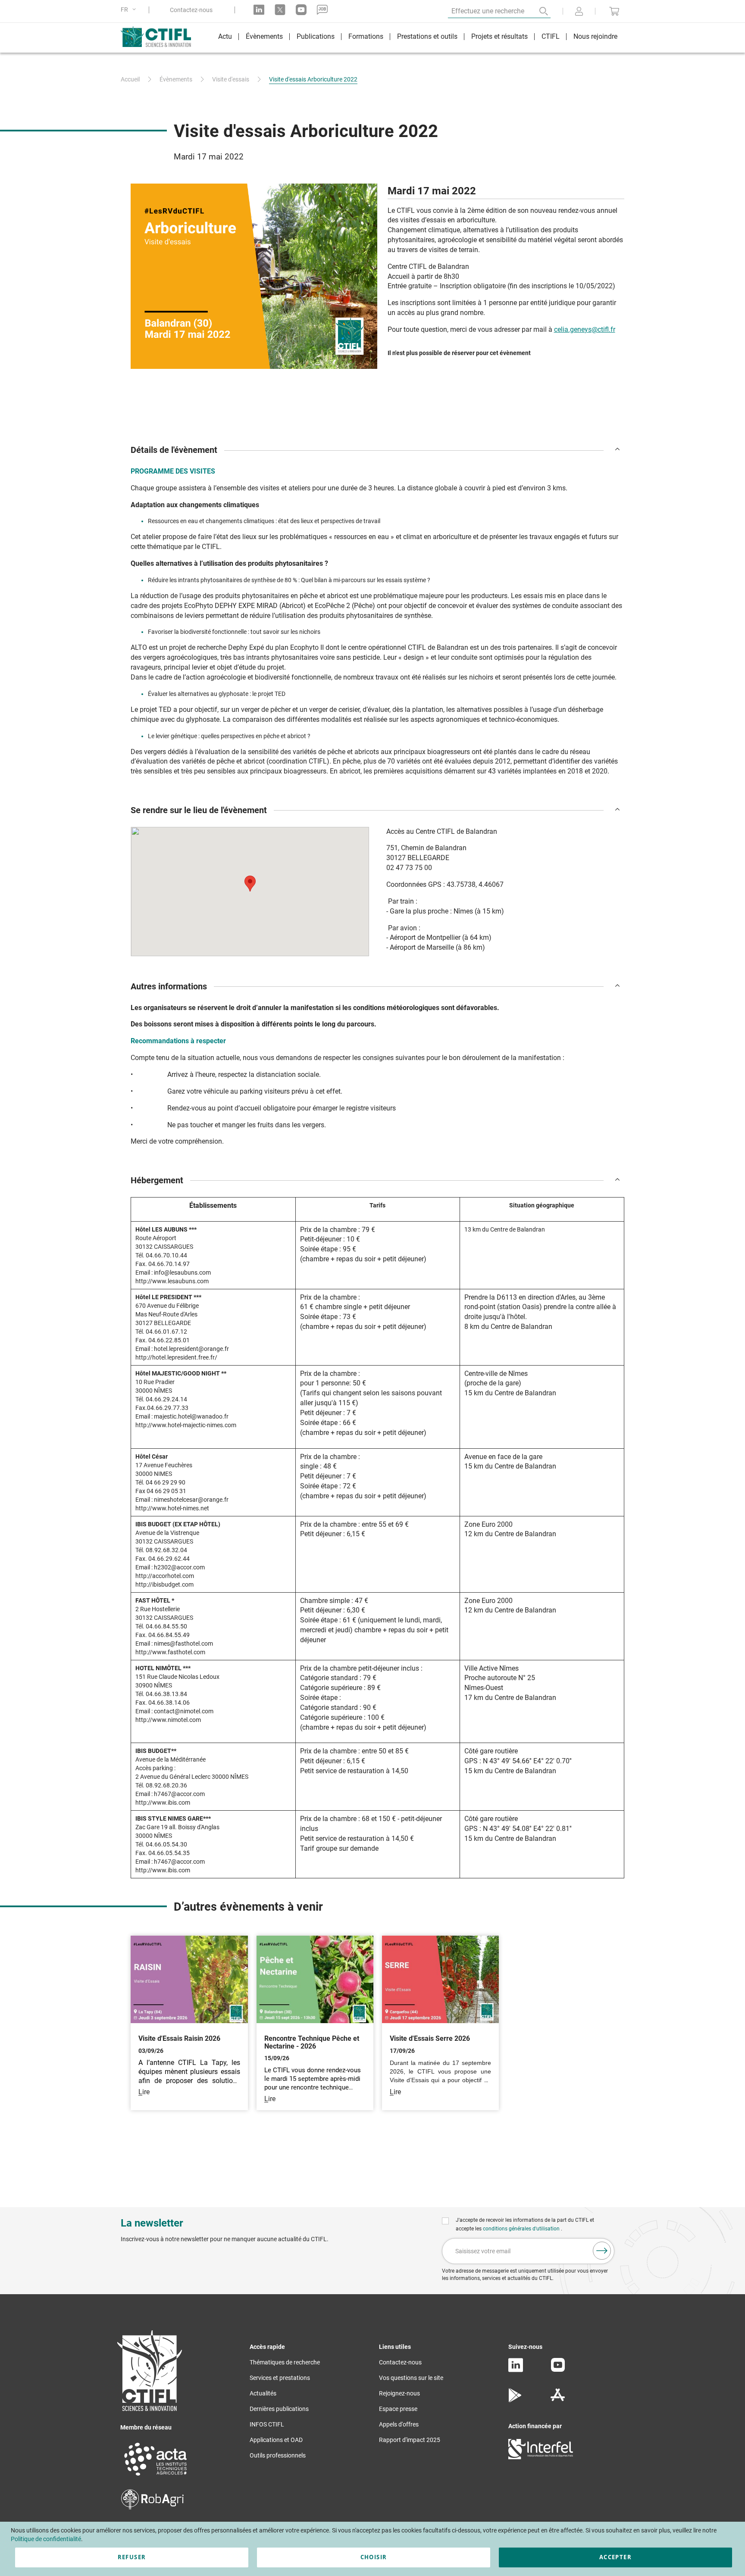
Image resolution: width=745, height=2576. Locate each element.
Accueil (130, 79)
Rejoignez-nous (399, 2393)
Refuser (132, 2557)
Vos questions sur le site (411, 2378)
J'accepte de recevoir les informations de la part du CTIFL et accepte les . (525, 2224)
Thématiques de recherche (285, 2362)
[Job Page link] (322, 10)
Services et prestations (280, 2378)
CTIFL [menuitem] (551, 36)
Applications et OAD (276, 2440)
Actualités (263, 2393)
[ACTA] (156, 2477)
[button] (130, 10)
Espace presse (398, 2409)
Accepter (615, 2557)
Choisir (374, 2557)
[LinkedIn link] (259, 10)
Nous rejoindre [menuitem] (595, 36)
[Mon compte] (579, 12)
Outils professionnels (278, 2455)
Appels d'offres (399, 2424)
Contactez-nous (191, 10)
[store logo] (160, 37)
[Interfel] (541, 2457)
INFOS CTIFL (267, 2424)
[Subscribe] (602, 2251)
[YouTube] (558, 2370)
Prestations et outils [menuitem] (427, 36)
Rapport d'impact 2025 (410, 2440)
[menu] (418, 38)
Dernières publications (279, 2409)
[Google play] (515, 2400)
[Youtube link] (301, 10)
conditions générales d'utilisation (522, 2229)
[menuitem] (225, 38)
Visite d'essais (231, 79)
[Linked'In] (516, 2370)
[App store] (558, 2400)
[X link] (280, 10)
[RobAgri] (152, 2507)
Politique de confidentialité (46, 2539)
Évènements (176, 79)
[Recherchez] (538, 11)
